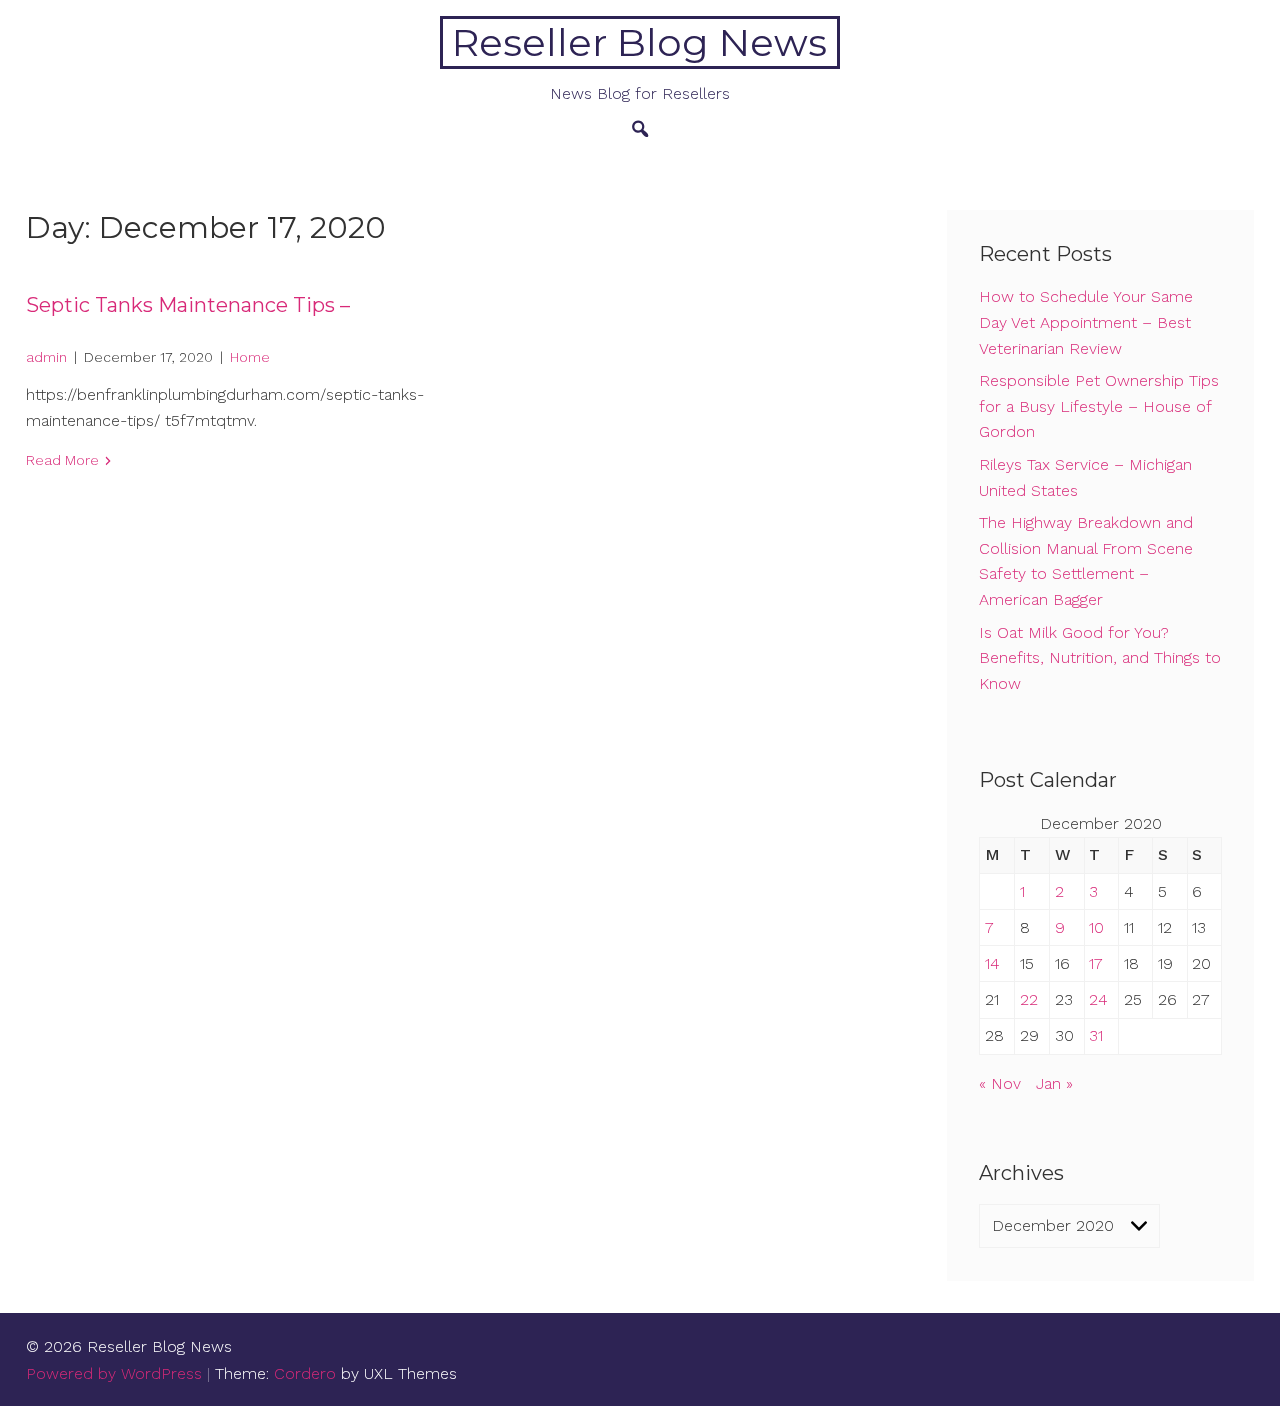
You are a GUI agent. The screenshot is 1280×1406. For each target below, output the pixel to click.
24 (1098, 999)
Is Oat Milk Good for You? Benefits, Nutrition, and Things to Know (1100, 658)
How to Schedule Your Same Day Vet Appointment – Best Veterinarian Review (1086, 322)
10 (1096, 927)
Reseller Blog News (639, 42)
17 (1096, 963)
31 (1096, 1035)
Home (250, 357)
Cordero (305, 1373)
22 (1029, 999)
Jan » (1054, 1083)
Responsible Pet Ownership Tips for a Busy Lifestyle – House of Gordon (1099, 406)
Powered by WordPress (114, 1373)
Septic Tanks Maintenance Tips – (188, 305)
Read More (62, 460)
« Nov (1000, 1083)
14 (992, 963)
